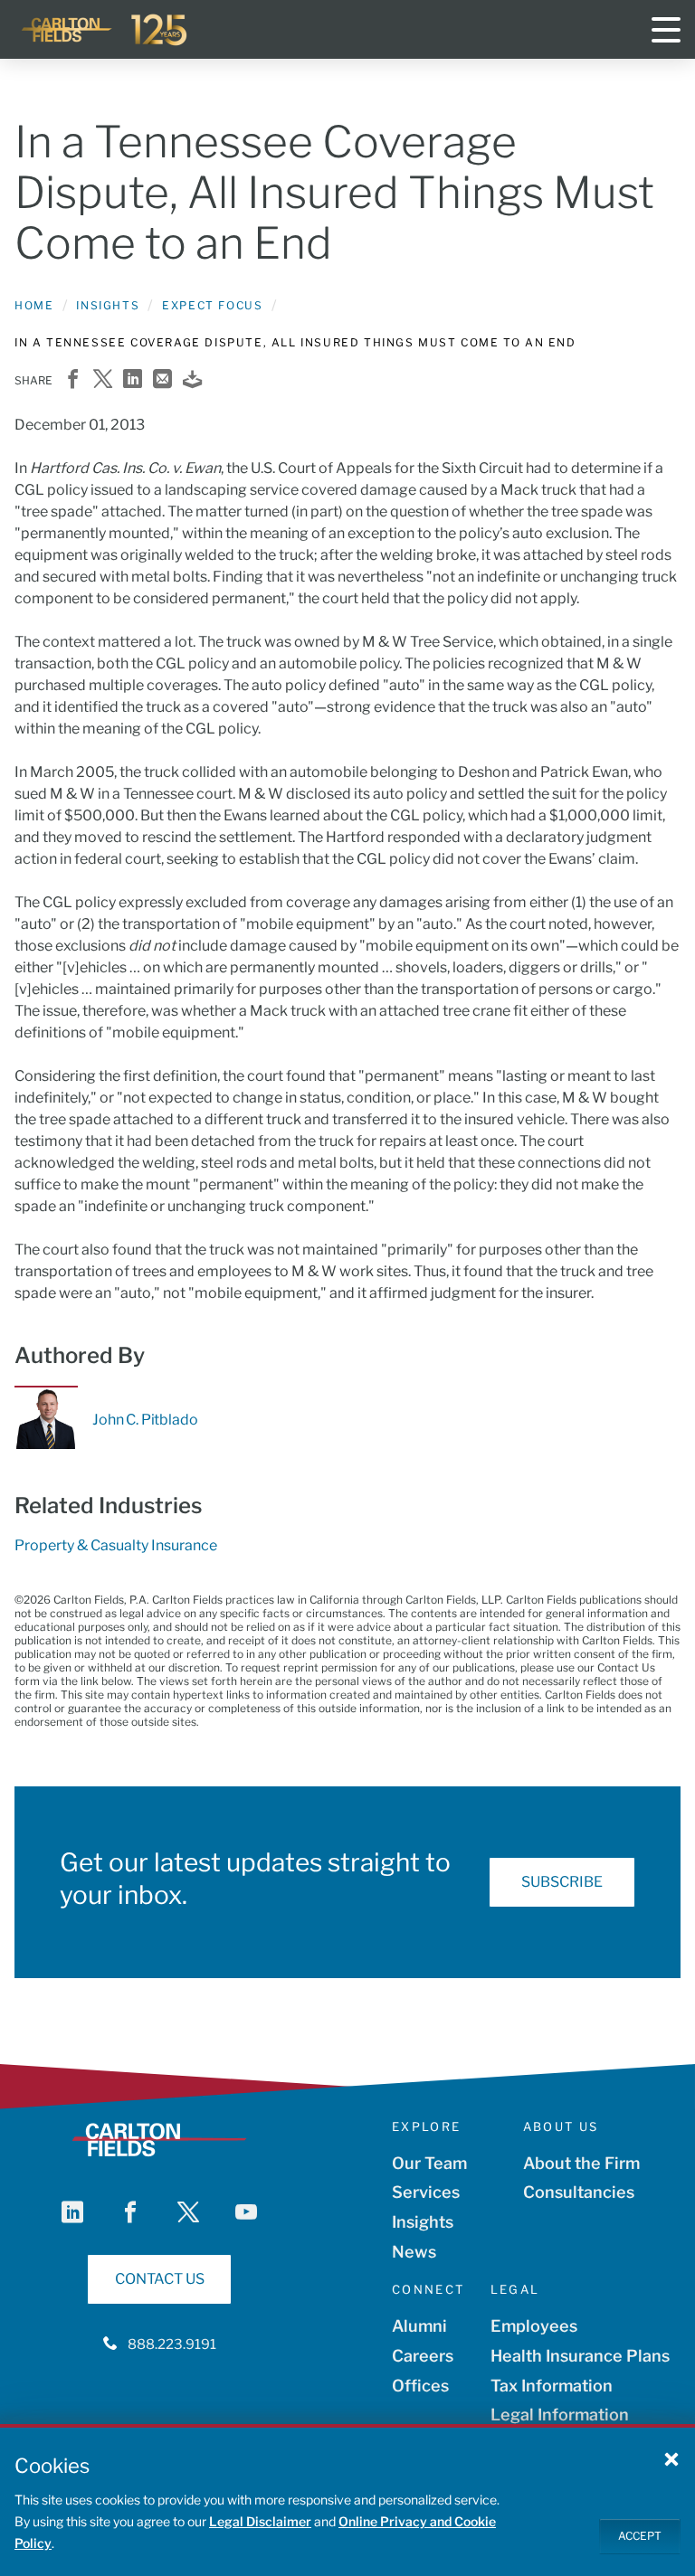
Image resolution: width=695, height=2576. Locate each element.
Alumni (419, 2326)
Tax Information (552, 2386)
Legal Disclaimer (260, 2521)
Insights (108, 305)
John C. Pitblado (145, 1420)
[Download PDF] (192, 380)
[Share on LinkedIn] (133, 380)
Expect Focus (212, 305)
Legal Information (560, 2415)
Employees (534, 2326)
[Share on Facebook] (73, 380)
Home (34, 305)
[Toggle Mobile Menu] (666, 30)
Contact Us (160, 2279)
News (414, 2252)
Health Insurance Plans (580, 2356)
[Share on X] (103, 380)
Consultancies (579, 2192)
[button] (671, 2458)
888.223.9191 (172, 2344)
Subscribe (562, 1882)
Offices (420, 2386)
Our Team (429, 2163)
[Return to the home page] (105, 30)
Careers (423, 2356)
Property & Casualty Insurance (116, 1545)
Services (426, 2192)
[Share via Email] (162, 380)
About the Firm (581, 2163)
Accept (640, 2536)
